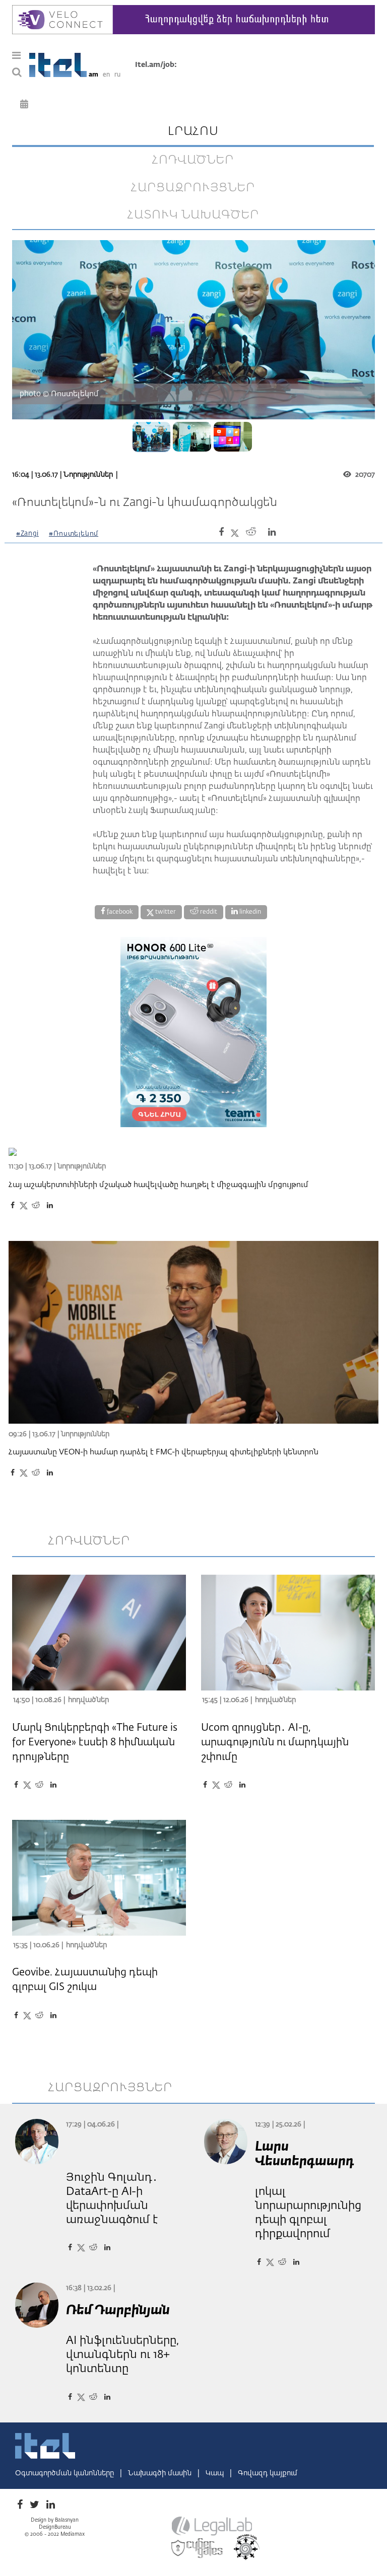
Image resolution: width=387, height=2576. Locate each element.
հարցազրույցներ (193, 188)
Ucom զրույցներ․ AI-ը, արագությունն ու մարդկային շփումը (275, 1742)
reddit (208, 912)
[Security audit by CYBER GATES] (198, 2548)
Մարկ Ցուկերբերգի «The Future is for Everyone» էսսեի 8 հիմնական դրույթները (95, 1742)
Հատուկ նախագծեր (193, 215)
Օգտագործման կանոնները (66, 2473)
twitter (165, 912)
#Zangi (27, 534)
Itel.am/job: (156, 65)
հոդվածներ (193, 160)
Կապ (216, 2473)
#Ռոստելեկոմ (74, 534)
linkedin (249, 912)
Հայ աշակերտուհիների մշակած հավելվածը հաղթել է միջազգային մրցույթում (158, 1185)
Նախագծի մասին (161, 2473)
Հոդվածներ (88, 1700)
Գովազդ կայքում (268, 2473)
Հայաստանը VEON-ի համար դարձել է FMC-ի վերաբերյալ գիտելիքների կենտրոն (164, 1452)
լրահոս (193, 131)
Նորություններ (88, 475)
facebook (119, 912)
